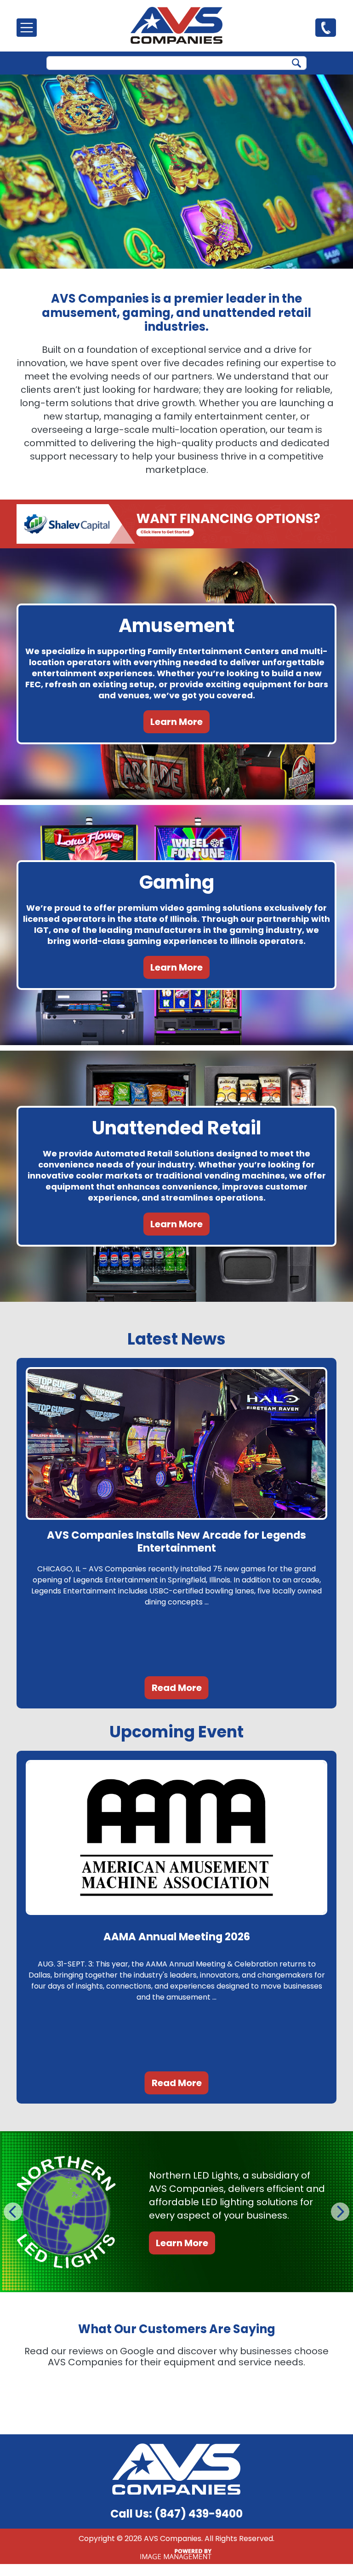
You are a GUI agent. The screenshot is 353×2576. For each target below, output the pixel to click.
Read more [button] (72, 2462)
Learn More (176, 722)
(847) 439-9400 (326, 27)
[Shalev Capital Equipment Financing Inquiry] (176, 524)
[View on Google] (38, 2398)
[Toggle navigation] (27, 28)
